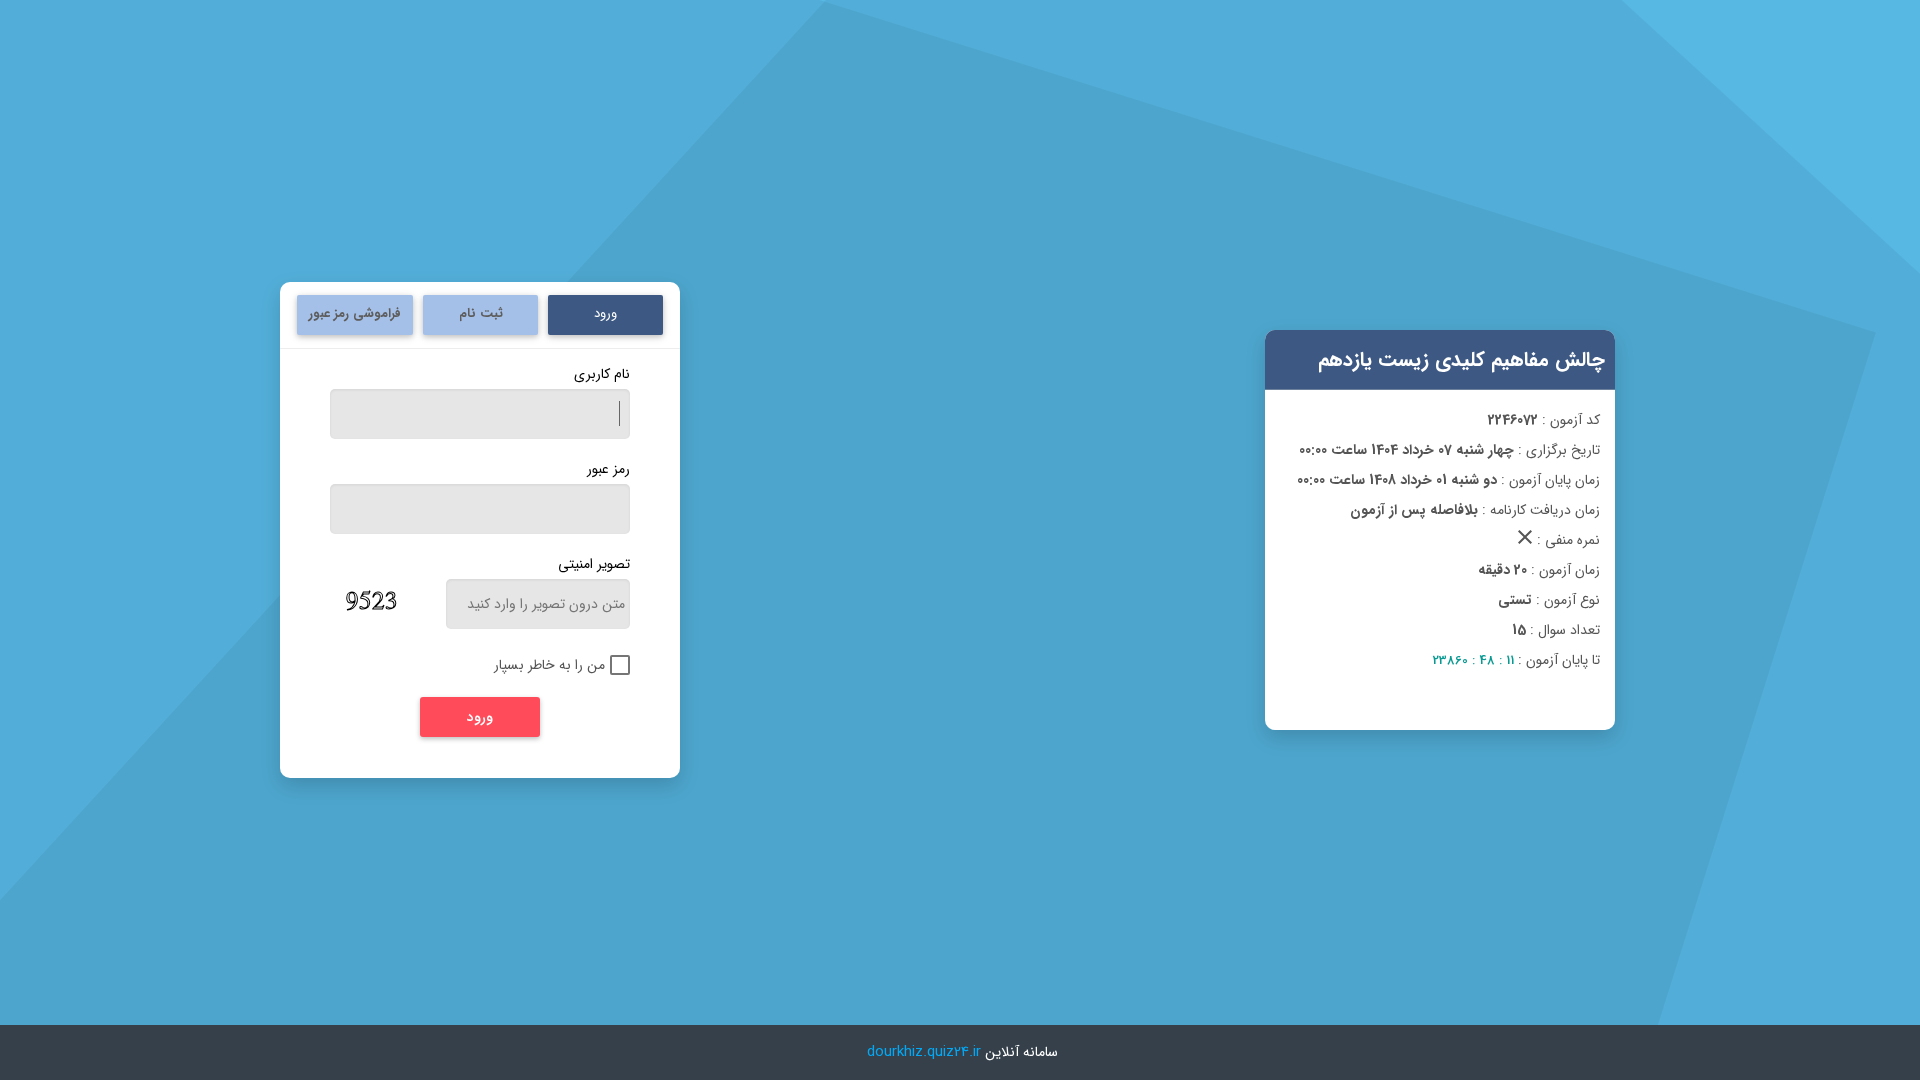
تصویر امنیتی (594, 564)
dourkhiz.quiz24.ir (924, 1052)
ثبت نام (481, 313)
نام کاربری (602, 374)
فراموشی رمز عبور (355, 313)
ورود (605, 313)
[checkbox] (547, 665)
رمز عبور (608, 469)
